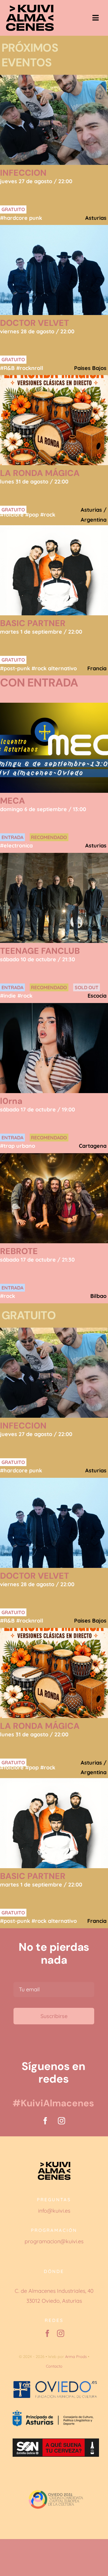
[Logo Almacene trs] (30, 7)
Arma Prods (76, 2356)
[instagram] (61, 2121)
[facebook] (45, 2121)
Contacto (54, 2366)
